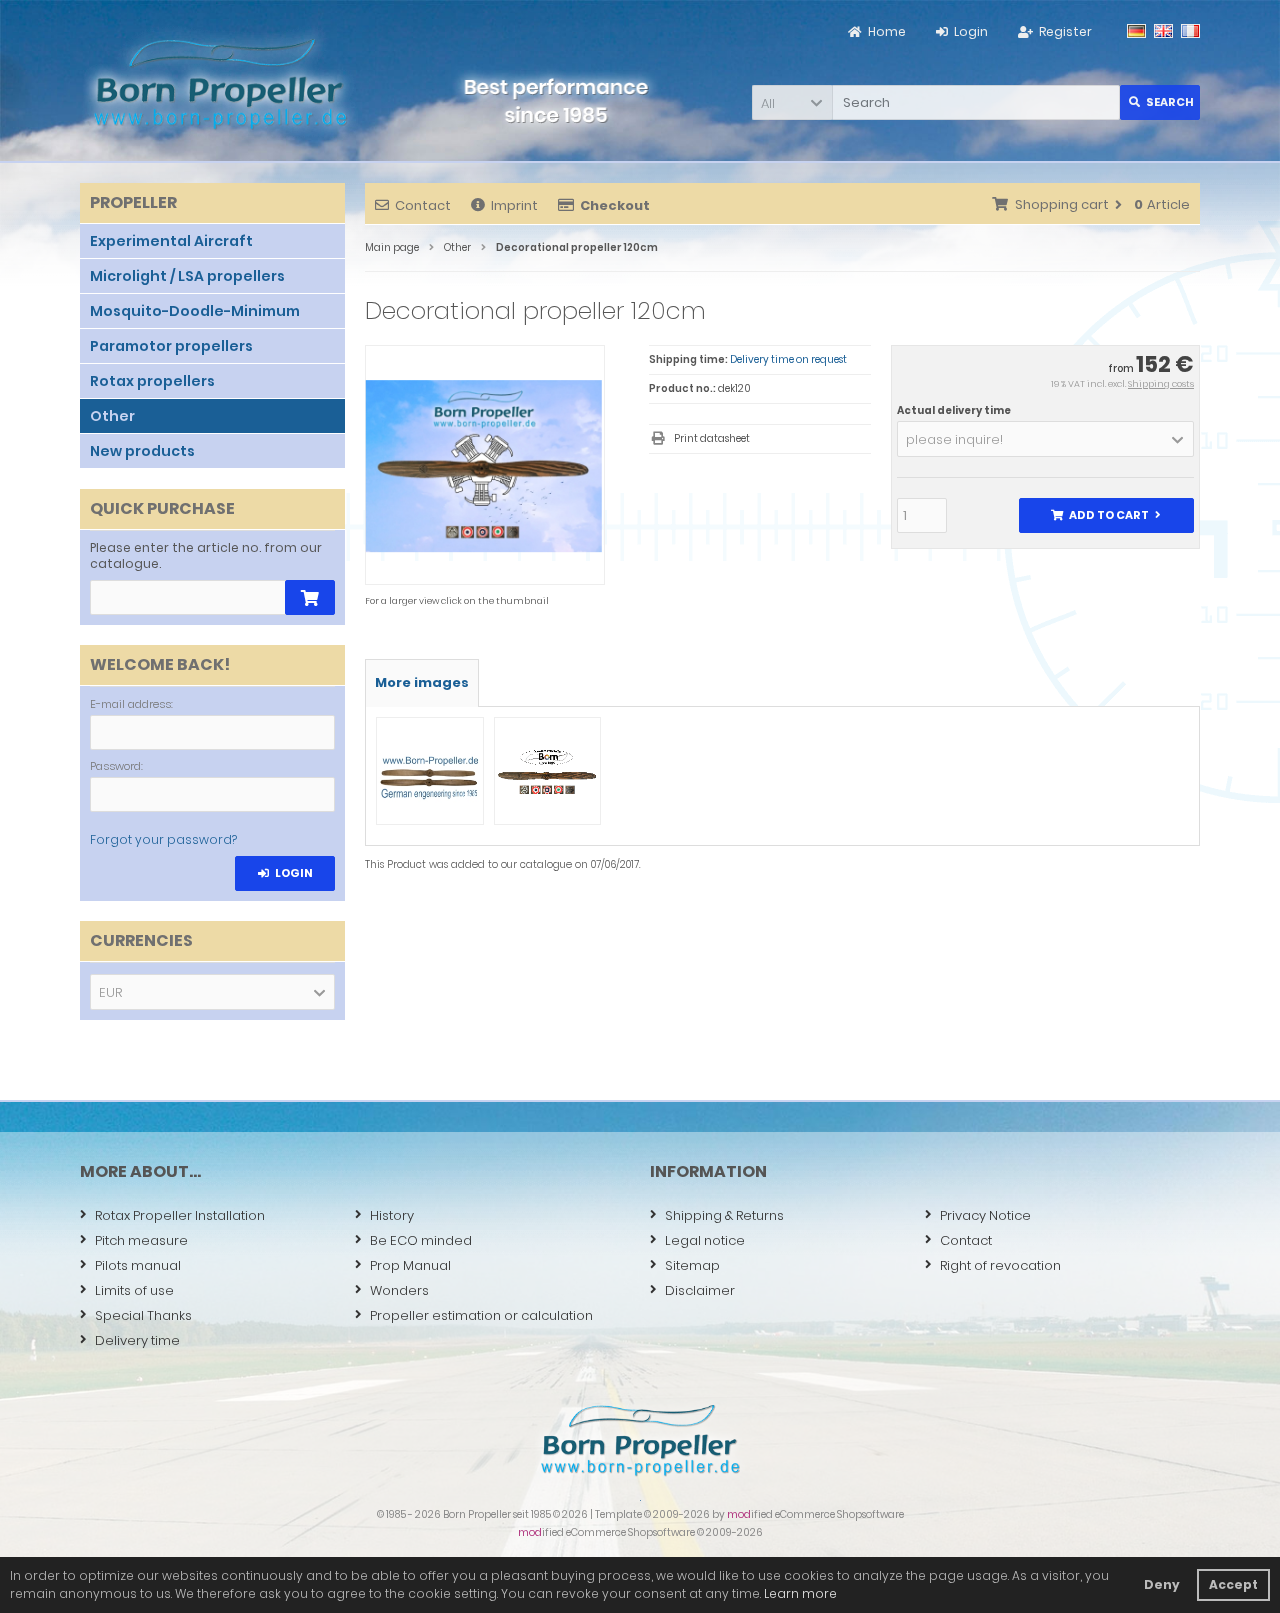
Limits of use (134, 1290)
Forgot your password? (163, 839)
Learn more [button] (800, 1593)
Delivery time (137, 1340)
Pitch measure (141, 1240)
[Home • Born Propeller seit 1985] (220, 83)
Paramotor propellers (171, 346)
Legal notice (705, 1240)
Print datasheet (712, 438)
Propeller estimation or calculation (481, 1315)
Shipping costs (1161, 384)
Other (112, 416)
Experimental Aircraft (171, 241)
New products (142, 451)
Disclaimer (700, 1290)
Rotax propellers (152, 381)
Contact (423, 205)
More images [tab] (422, 682)
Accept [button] (1233, 1584)
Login (285, 873)
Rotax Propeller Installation (180, 1215)
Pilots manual (138, 1265)
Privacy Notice (985, 1215)
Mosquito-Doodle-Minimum (195, 311)
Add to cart (1106, 515)
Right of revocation (1000, 1265)
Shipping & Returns (724, 1215)
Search (1160, 102)
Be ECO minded (421, 1240)
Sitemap (692, 1265)
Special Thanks (143, 1315)
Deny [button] (1162, 1584)
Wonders (399, 1290)
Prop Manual (410, 1265)
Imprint (514, 205)
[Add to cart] (310, 597)
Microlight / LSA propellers (187, 276)
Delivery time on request (788, 359)
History (392, 1215)
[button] (792, 102)
